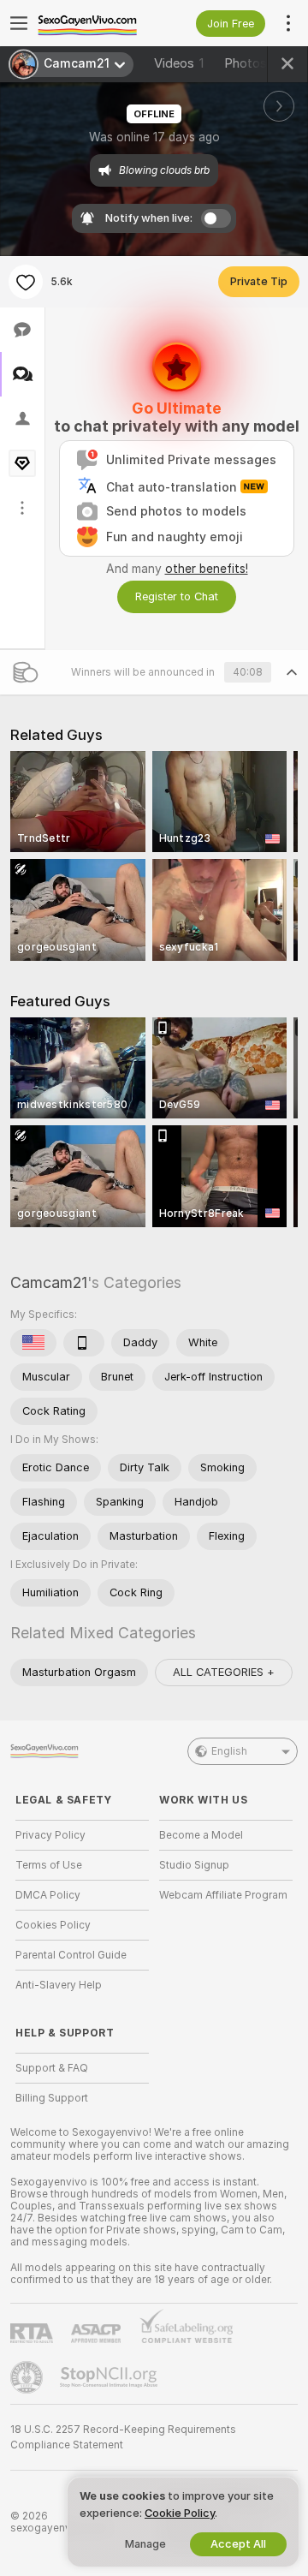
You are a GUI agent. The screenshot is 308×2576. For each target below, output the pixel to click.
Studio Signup (194, 1865)
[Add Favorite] (26, 282)
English (229, 1751)
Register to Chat (177, 596)
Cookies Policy (53, 1925)
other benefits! (207, 569)
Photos (252, 63)
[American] (33, 1343)
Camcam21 (49, 1282)
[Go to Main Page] (96, 23)
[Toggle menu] (19, 23)
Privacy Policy (50, 1835)
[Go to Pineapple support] (28, 2377)
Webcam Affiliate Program (223, 1895)
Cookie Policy (180, 2513)
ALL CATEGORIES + (224, 1672)
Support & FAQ (52, 2068)
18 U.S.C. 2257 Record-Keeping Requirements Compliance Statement (123, 2437)
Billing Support (52, 2098)
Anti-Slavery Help (59, 1985)
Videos (179, 63)
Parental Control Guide (71, 1955)
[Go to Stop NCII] (110, 2377)
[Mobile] (84, 1343)
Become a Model (201, 1835)
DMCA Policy (48, 1895)
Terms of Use (49, 1865)
